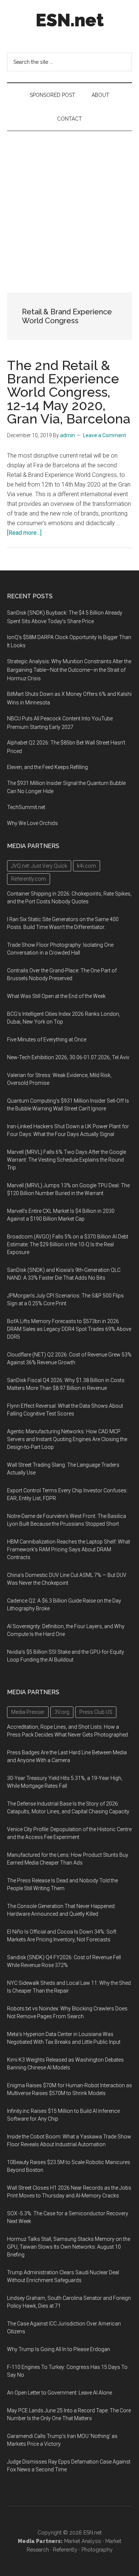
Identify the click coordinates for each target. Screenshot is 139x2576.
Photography (97, 2550)
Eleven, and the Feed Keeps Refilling (47, 767)
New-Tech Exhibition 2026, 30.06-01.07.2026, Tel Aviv (68, 1057)
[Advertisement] (69, 204)
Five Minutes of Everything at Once (47, 1040)
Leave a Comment (105, 435)
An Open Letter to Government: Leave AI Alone (59, 2393)
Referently (65, 2550)
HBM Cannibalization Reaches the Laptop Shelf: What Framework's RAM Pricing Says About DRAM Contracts (69, 1549)
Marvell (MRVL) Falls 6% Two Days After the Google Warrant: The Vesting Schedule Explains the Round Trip (67, 1160)
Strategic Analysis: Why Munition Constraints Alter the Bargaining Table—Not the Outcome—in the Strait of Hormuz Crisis (69, 670)
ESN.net (70, 20)
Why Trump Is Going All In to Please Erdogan (59, 2349)
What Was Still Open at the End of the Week (56, 996)
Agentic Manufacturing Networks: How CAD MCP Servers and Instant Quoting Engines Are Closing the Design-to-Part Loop (67, 1439)
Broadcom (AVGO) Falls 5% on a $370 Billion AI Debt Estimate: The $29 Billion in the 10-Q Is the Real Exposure (68, 1244)
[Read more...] (24, 533)
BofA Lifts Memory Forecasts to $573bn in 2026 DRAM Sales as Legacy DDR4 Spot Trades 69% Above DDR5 (69, 1329)
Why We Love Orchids (32, 823)
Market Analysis (83, 2541)
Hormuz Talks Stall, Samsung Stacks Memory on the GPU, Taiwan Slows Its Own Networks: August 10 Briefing (69, 2247)
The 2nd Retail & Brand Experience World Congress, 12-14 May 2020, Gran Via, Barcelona (69, 392)
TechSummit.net (26, 807)
